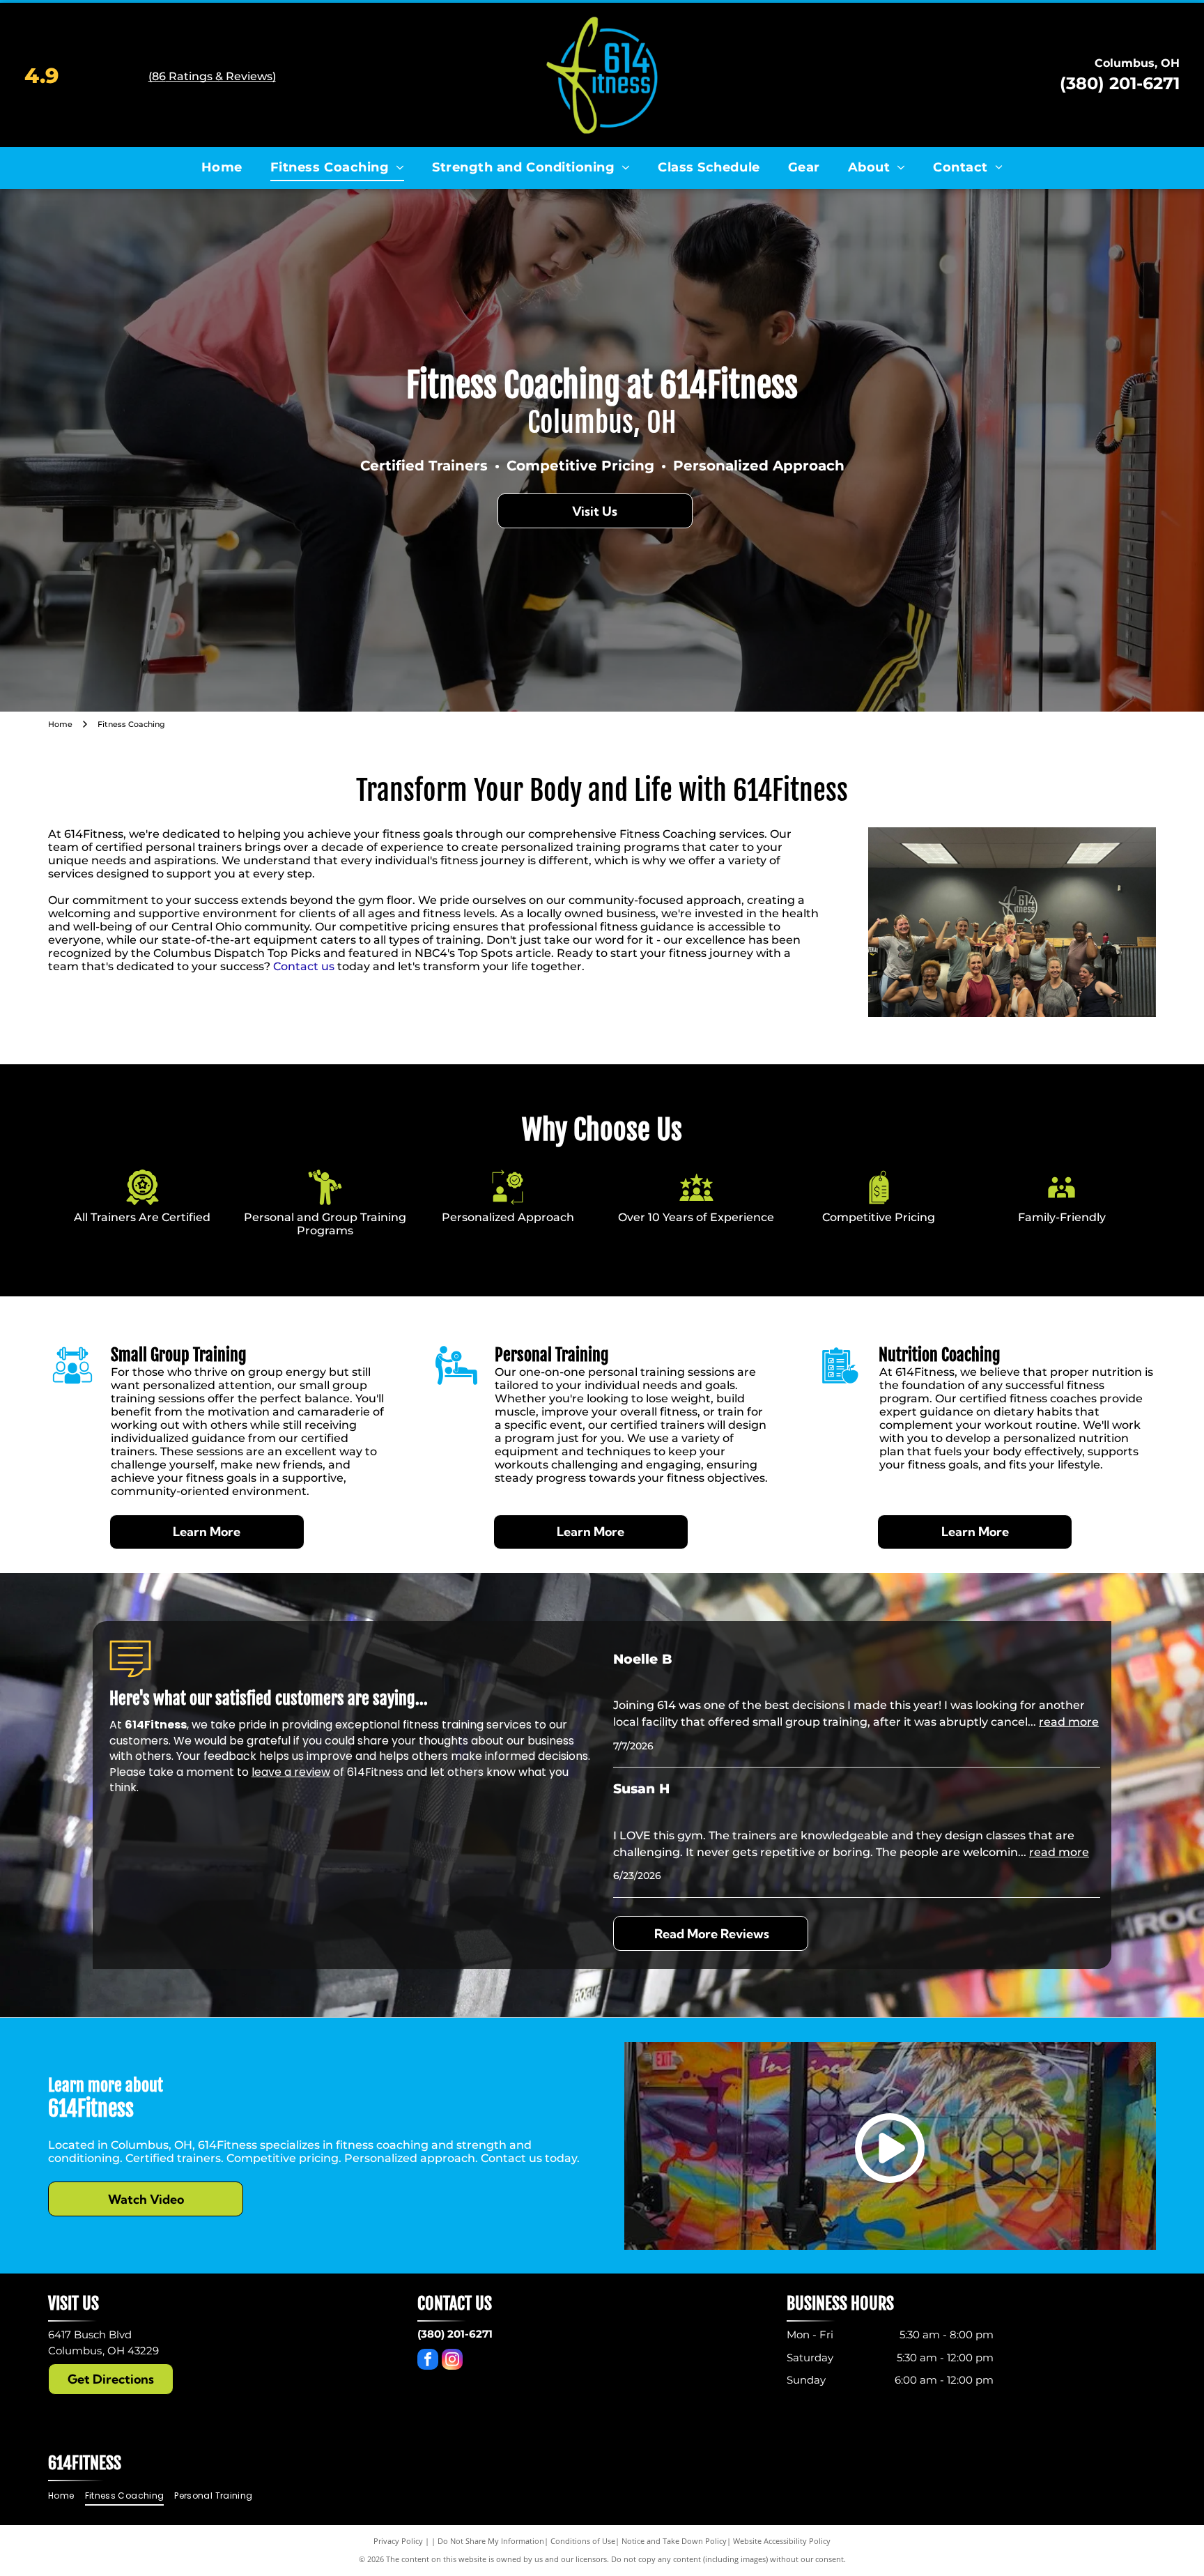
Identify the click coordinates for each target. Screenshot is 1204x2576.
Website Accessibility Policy (782, 2541)
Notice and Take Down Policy (674, 2541)
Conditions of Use (583, 2541)
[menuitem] (222, 167)
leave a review (291, 1772)
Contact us (304, 966)
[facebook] (428, 2361)
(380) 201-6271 (1120, 83)
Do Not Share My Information (491, 2541)
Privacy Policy (398, 2541)
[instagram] (452, 2361)
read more (1069, 1722)
